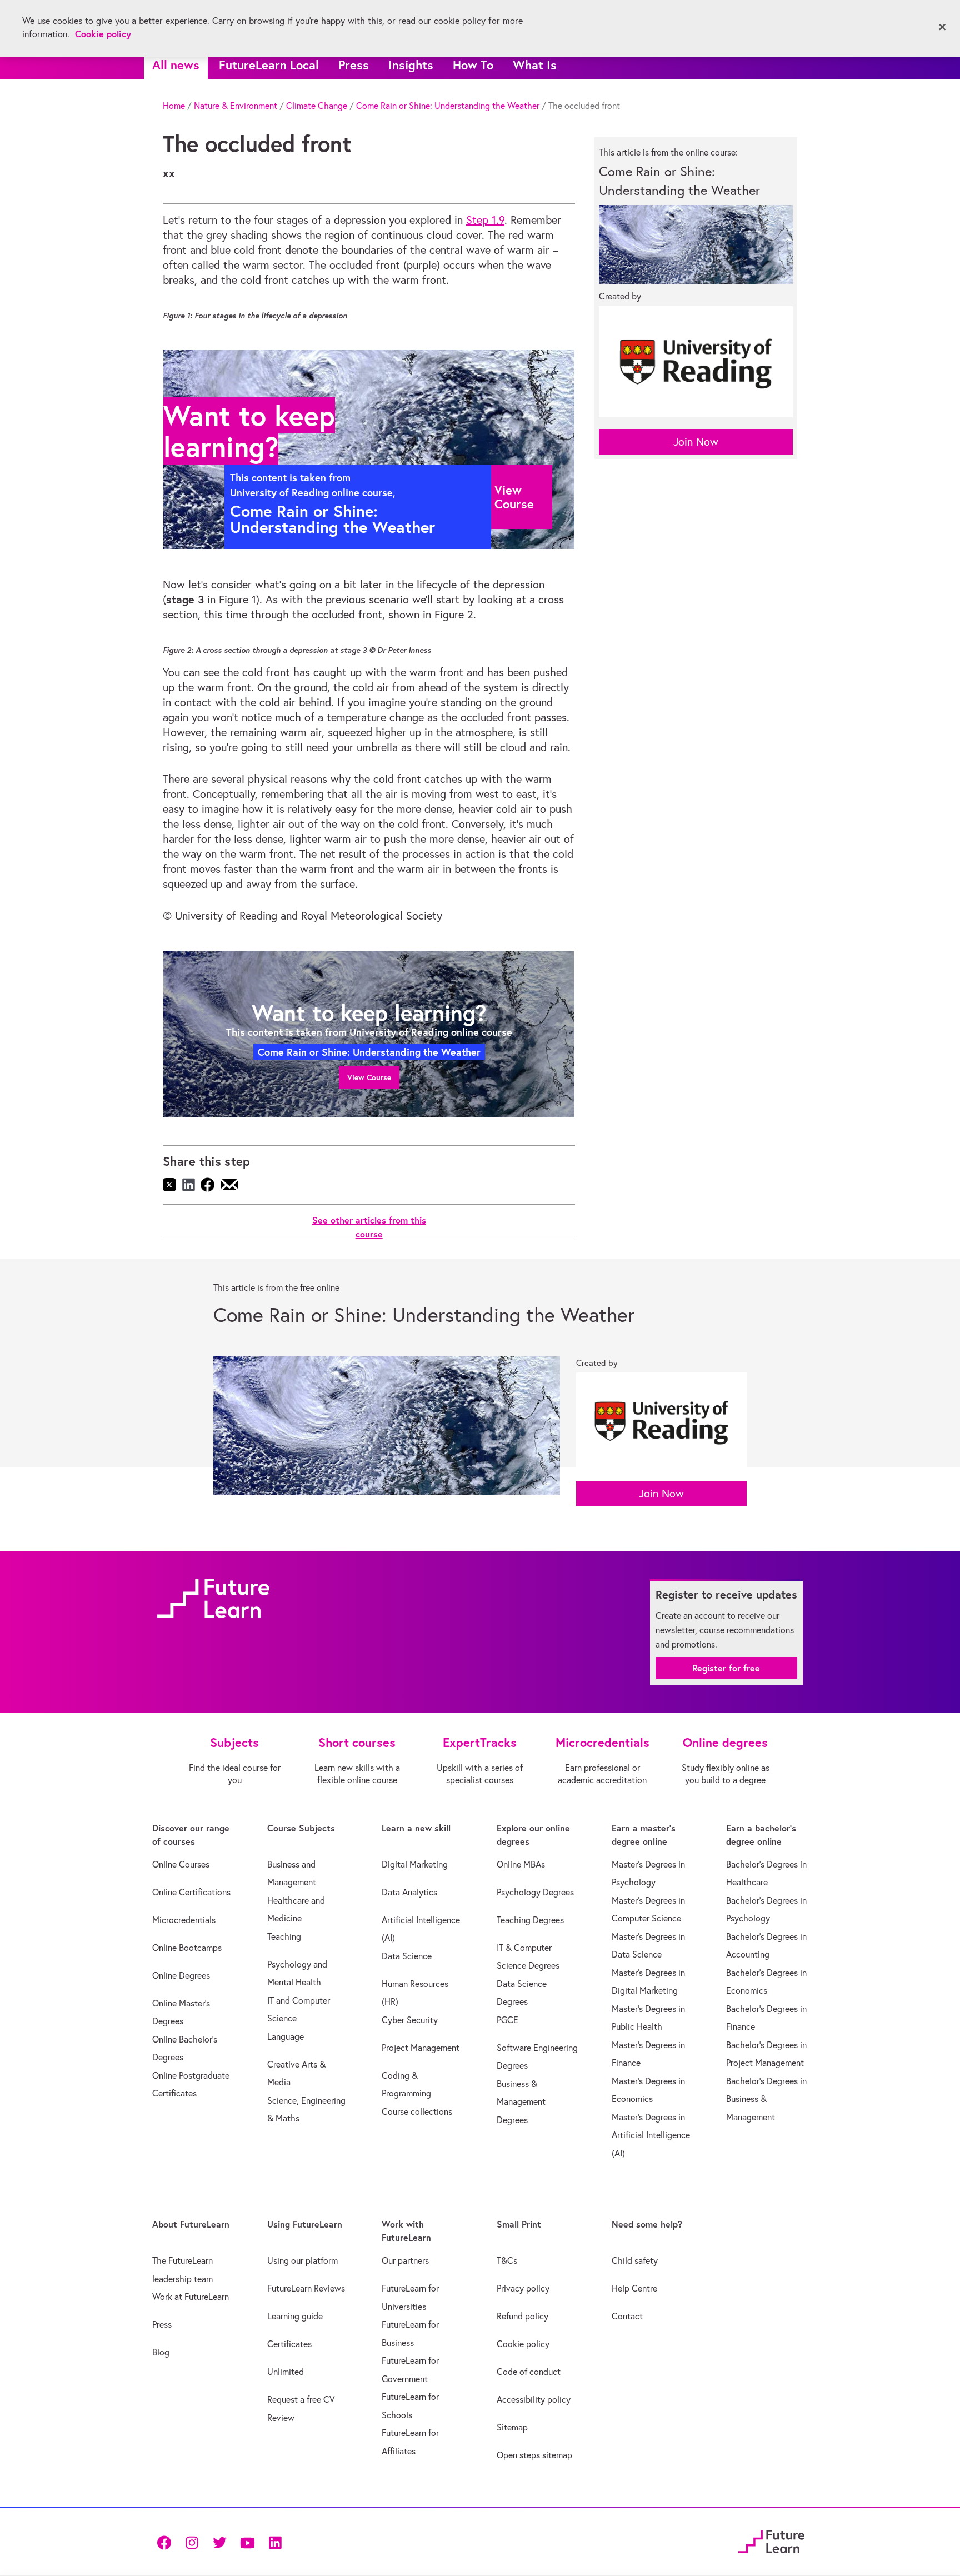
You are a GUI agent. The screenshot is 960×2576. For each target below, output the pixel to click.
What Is (535, 65)
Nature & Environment (236, 106)
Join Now (696, 441)
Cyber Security (410, 2020)
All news (176, 65)
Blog (161, 2352)
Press (354, 65)
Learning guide (295, 2316)
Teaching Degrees (530, 1920)
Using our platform (302, 2260)
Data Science (407, 1956)
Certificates (289, 2344)
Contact (627, 2316)
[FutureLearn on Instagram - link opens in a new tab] (192, 2541)
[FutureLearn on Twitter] (219, 2541)
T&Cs (507, 2260)
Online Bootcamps (187, 1948)
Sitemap (512, 2427)
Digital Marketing (415, 1864)
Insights (411, 65)
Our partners (405, 2260)
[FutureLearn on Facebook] (167, 2541)
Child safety (635, 2260)
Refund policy (522, 2316)
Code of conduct (529, 2372)
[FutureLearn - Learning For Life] (771, 2540)
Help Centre (634, 2288)
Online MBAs (521, 1864)
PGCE (507, 2020)
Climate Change (317, 106)
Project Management (421, 2048)
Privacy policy (523, 2288)
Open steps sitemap (534, 2455)
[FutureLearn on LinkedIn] (275, 2541)
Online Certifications (191, 1892)
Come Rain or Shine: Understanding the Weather (448, 106)
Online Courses (181, 1864)
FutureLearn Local (269, 65)
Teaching (284, 1936)
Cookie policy (523, 2344)
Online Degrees (181, 1975)
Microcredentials (184, 1920)
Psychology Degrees (535, 1892)
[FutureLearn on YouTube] (247, 2541)
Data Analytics (409, 1892)
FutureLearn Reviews (306, 2288)
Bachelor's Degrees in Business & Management (766, 2099)
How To (473, 65)
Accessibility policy (534, 2399)
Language (286, 2036)
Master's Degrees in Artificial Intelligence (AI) (651, 2135)
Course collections (417, 2111)
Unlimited (286, 2372)
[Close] (942, 27)
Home (174, 106)
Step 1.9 (485, 220)
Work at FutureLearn (191, 2297)
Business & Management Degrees (521, 2102)
